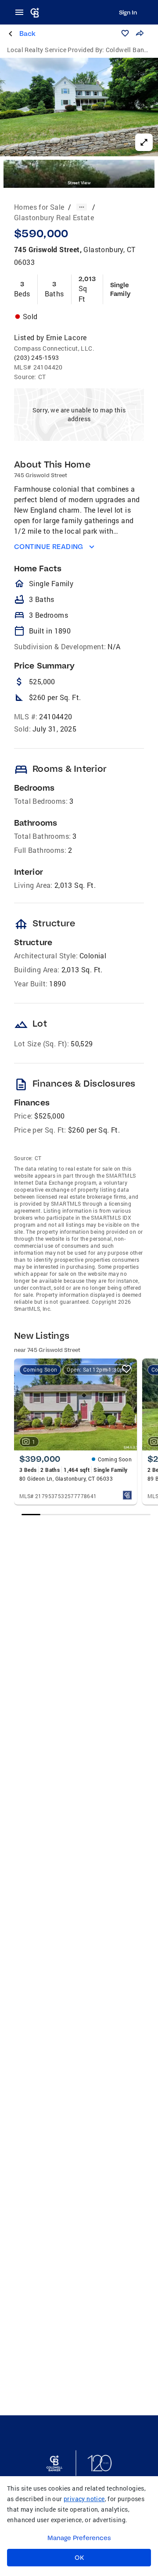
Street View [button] (79, 183)
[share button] (140, 33)
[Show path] (82, 207)
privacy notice (84, 2499)
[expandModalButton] (144, 142)
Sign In (128, 12)
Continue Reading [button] (49, 547)
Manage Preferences (79, 2538)
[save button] (125, 33)
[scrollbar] (86, 1515)
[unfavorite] (126, 1369)
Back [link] (27, 33)
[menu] (22, 12)
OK (79, 2558)
